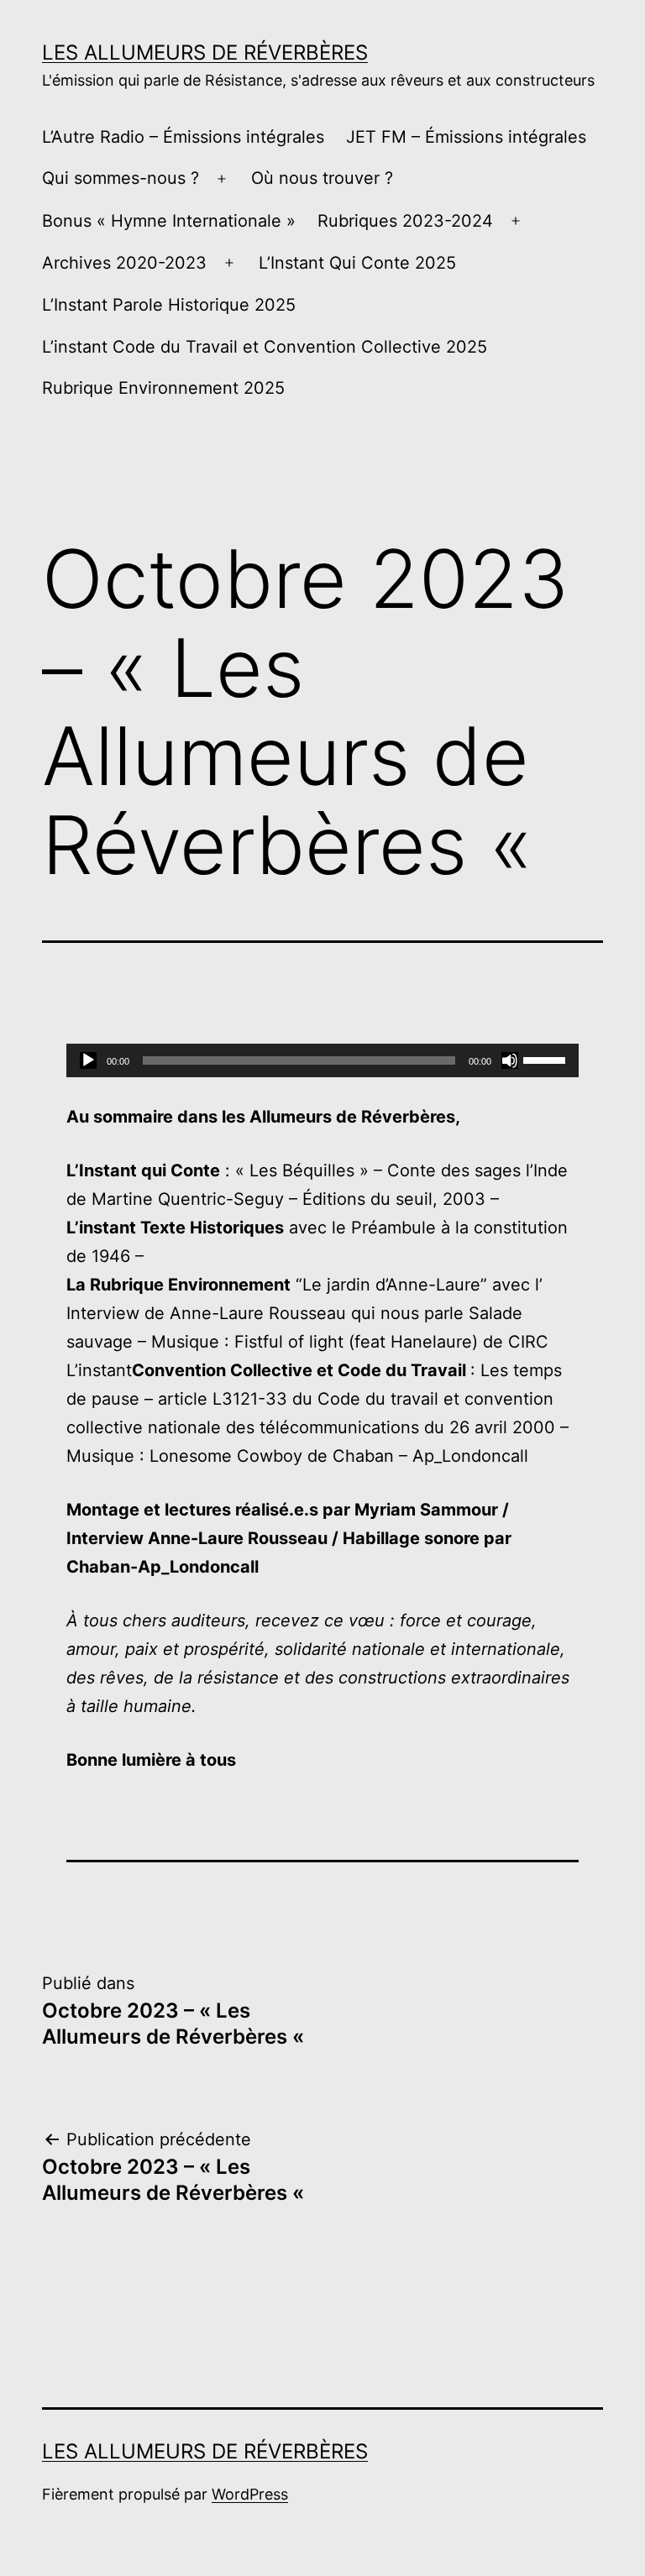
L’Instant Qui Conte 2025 (357, 263)
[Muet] (510, 1060)
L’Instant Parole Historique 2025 (169, 305)
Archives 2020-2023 (124, 263)
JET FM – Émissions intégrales (466, 137)
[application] (322, 1060)
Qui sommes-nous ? (121, 178)
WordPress (250, 2494)
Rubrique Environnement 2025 (163, 388)
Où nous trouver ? (322, 178)
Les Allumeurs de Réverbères (205, 52)
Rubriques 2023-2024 (405, 221)
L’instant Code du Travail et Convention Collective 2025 (265, 347)
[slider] (547, 1059)
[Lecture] (88, 1060)
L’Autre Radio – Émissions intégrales (183, 137)
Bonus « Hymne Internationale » (169, 221)
